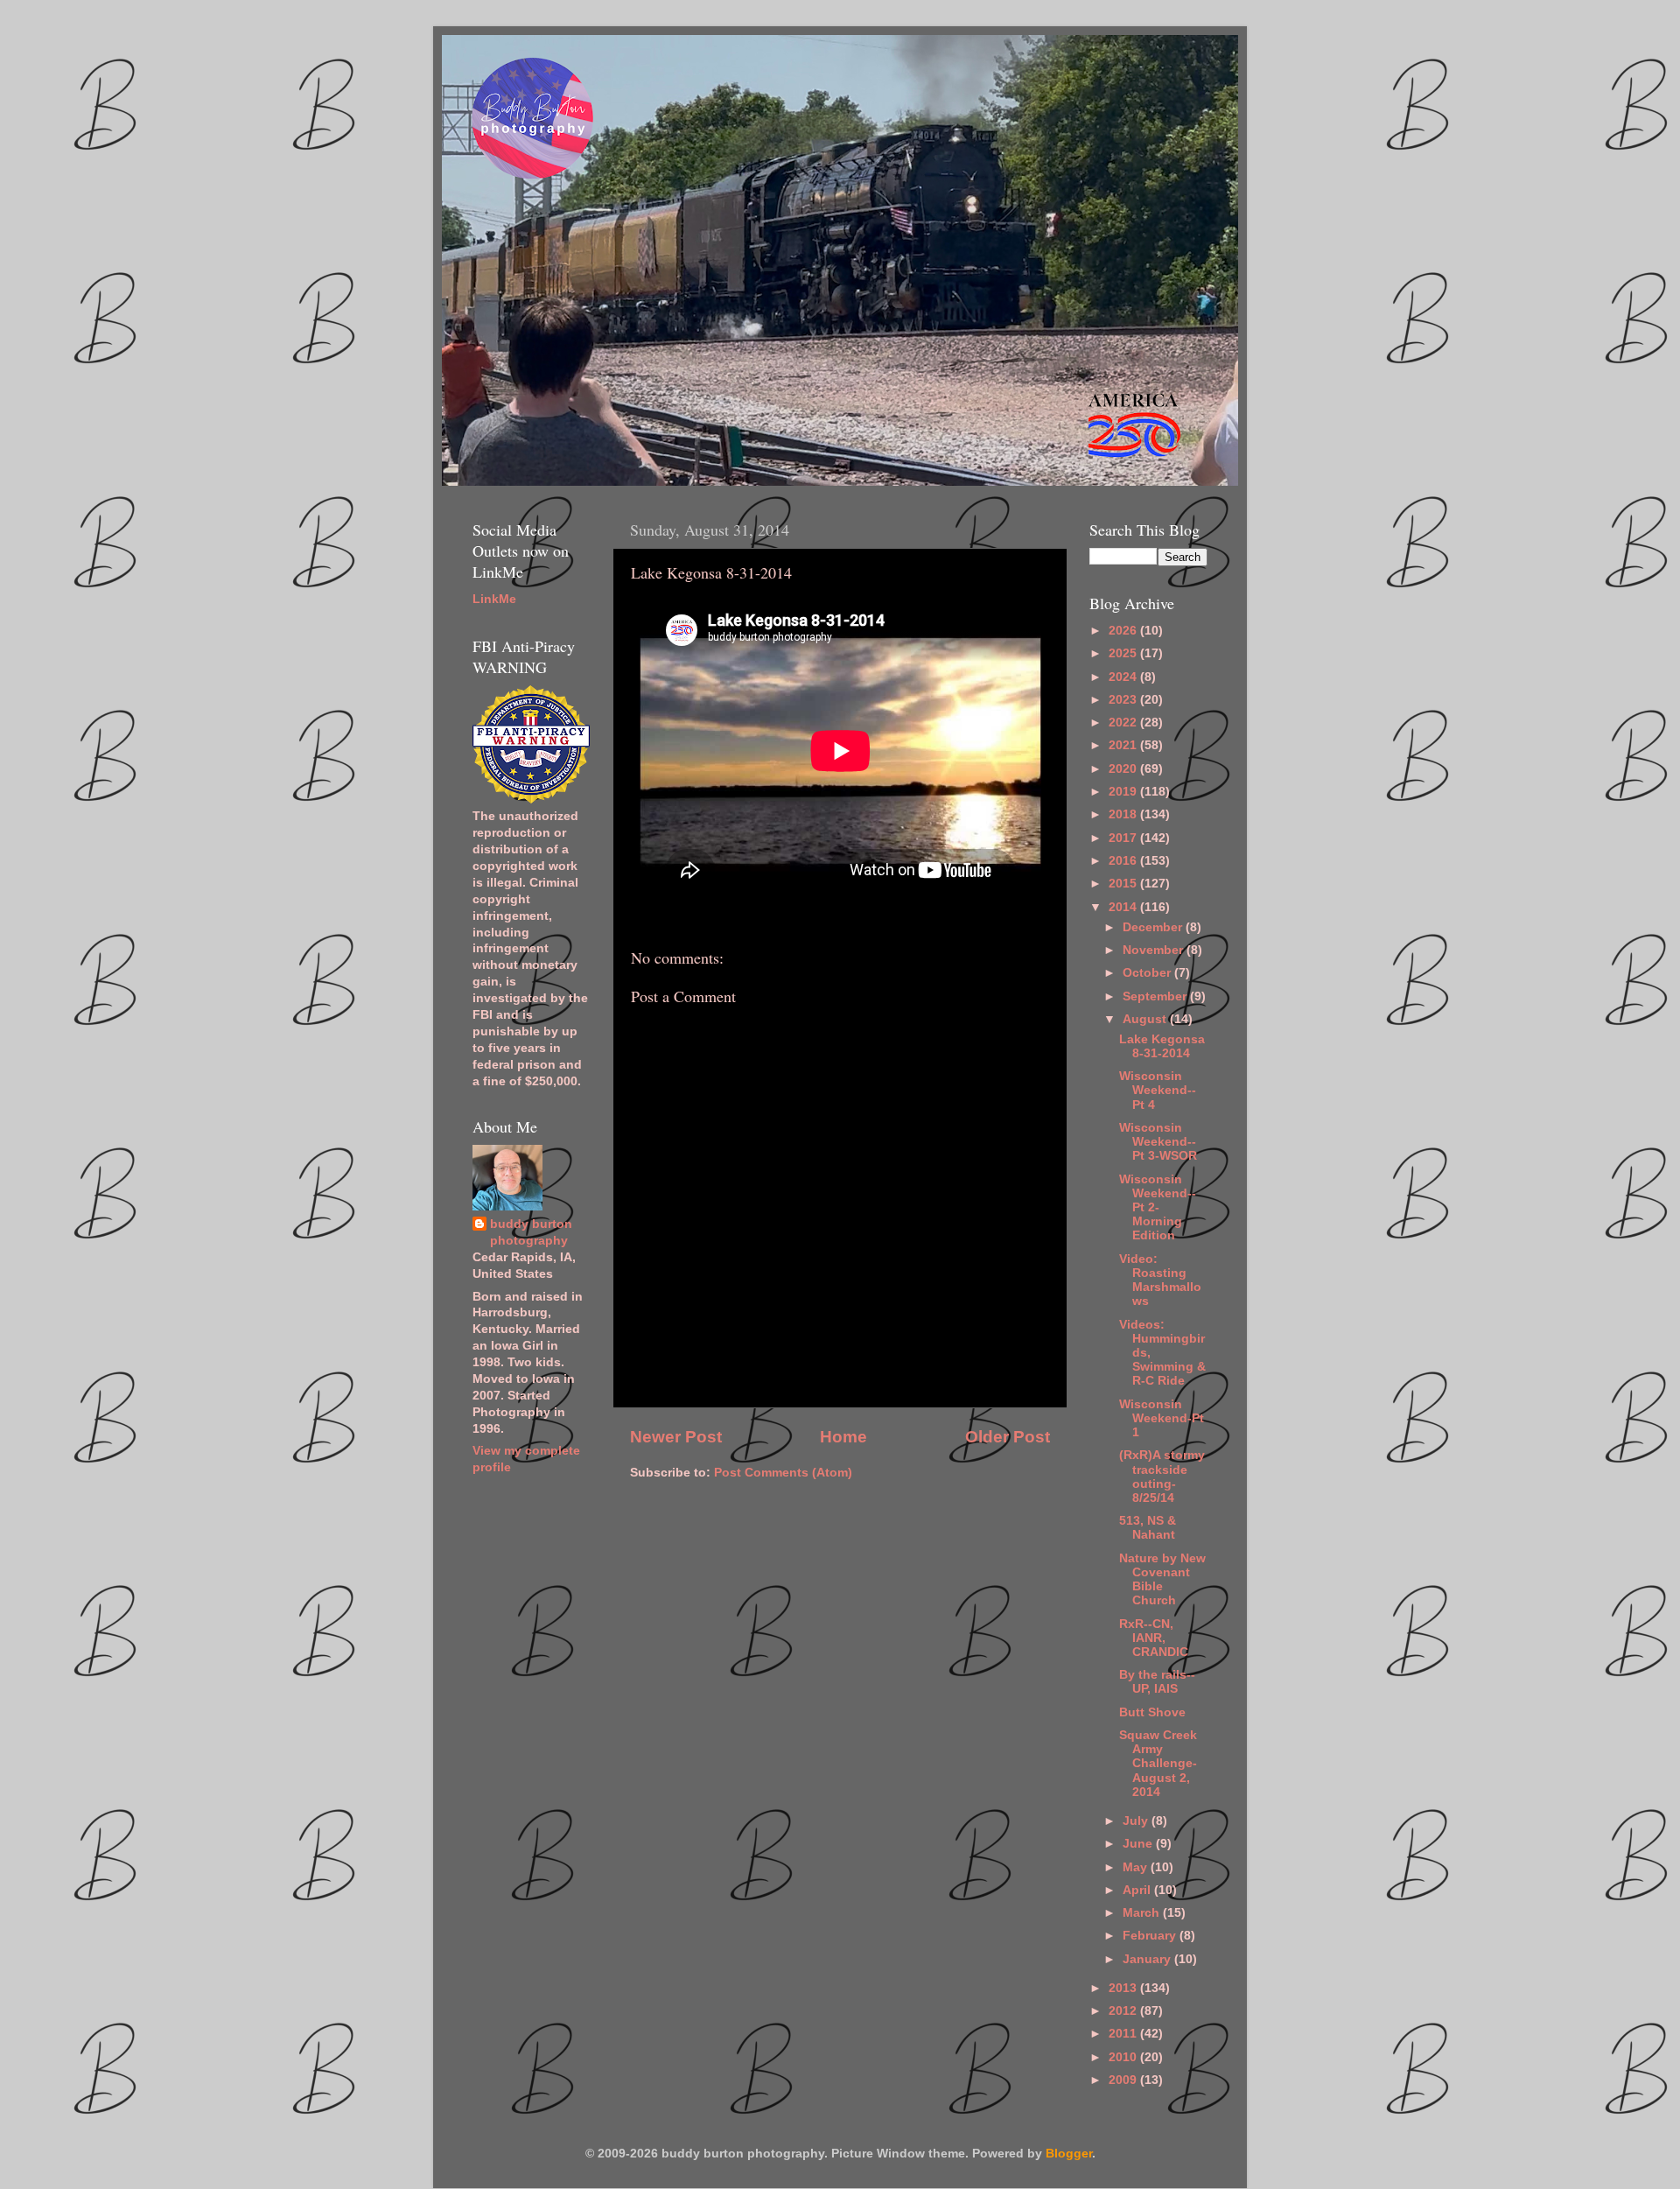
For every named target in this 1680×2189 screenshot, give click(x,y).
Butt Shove (1152, 1712)
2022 (1124, 723)
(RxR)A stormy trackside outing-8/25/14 (1162, 1477)
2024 (1124, 677)
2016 (1124, 861)
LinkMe (494, 599)
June (1139, 1844)
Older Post (1008, 1437)
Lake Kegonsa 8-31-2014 (1162, 1046)
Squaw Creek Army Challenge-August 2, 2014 (1158, 1764)
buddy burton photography (531, 1232)
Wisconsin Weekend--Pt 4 (1158, 1090)
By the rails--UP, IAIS (1157, 1682)
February (1151, 1936)
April (1138, 1890)
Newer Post (676, 1437)
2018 (1124, 814)
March (1143, 1913)
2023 (1124, 700)
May (1137, 1867)
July (1137, 1821)
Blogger (1069, 2154)
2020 (1124, 769)
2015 (1124, 884)
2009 (1124, 2080)
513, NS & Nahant (1148, 1528)
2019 (1124, 792)
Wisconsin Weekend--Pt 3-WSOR (1158, 1142)
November (1155, 950)
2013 (1124, 1988)
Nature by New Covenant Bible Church (1162, 1580)
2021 (1124, 745)
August (1146, 1019)
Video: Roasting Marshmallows (1160, 1280)
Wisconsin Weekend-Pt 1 (1162, 1418)
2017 (1124, 838)
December (1154, 927)
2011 (1124, 2034)
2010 (1124, 2057)
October (1148, 973)
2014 (1124, 907)
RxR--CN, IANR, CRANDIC (1154, 1638)
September (1156, 996)
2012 (1124, 2011)
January (1148, 1959)
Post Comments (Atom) (783, 1473)
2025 (1124, 653)
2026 (1124, 631)
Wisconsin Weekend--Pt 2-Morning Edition (1158, 1208)
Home (843, 1437)
